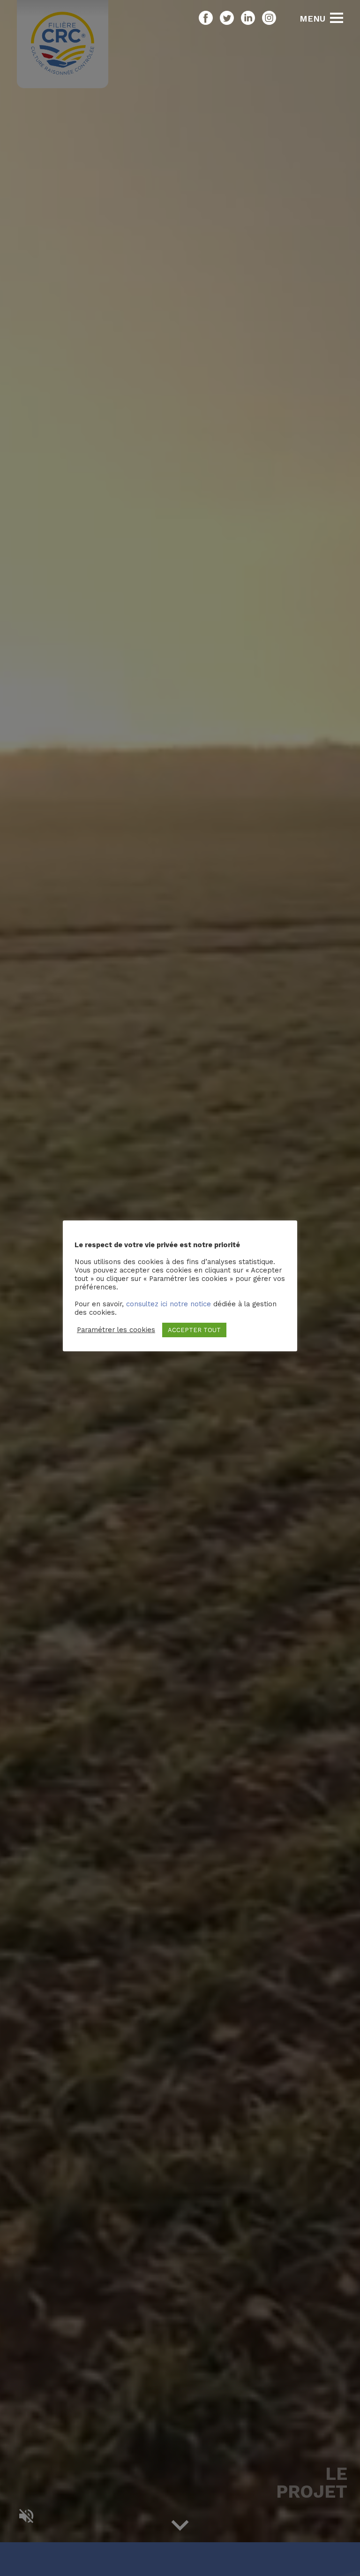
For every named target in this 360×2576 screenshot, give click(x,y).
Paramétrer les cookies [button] (116, 1330)
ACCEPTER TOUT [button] (194, 1330)
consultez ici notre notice (169, 1304)
